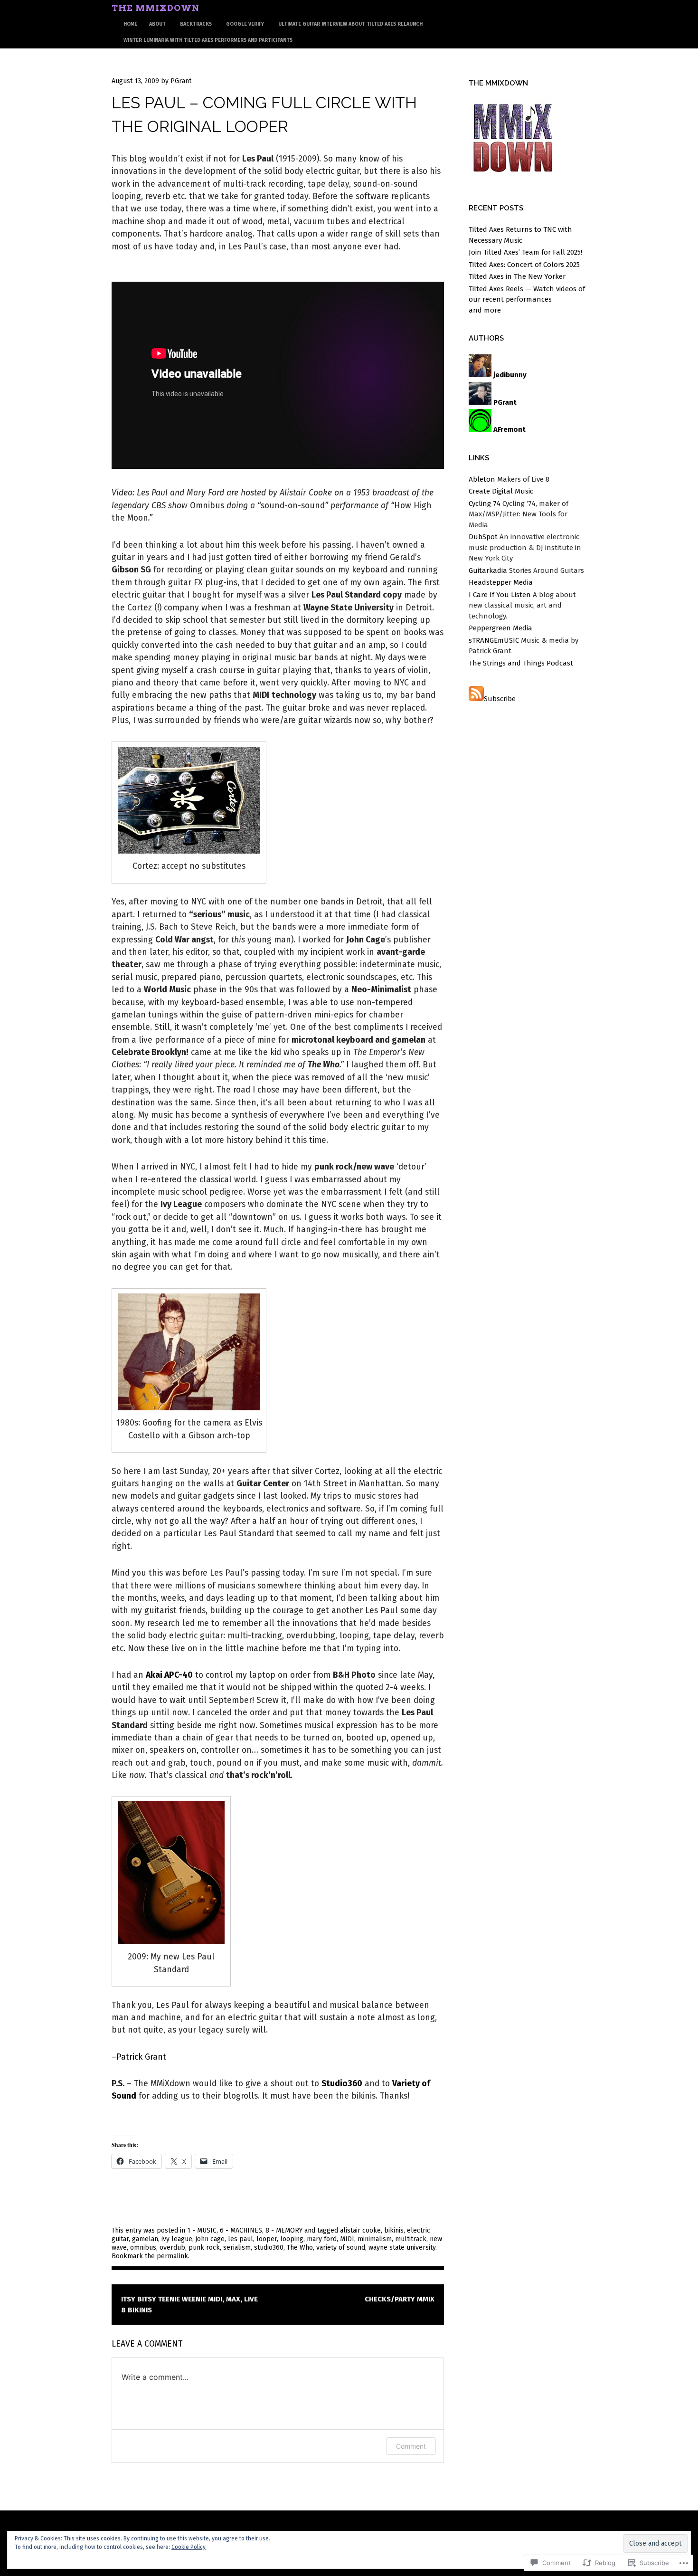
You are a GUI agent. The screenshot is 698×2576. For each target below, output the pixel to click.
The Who (300, 2248)
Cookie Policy (189, 2547)
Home (130, 24)
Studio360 (342, 2084)
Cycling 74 (485, 504)
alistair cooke (360, 2230)
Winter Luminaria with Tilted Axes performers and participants (208, 40)
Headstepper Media (501, 582)
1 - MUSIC (202, 2230)
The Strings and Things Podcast (521, 663)
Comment (411, 2446)
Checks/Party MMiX (400, 2299)
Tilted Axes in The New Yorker (517, 276)
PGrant (181, 81)
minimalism (375, 2239)
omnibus (143, 2248)
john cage (210, 2239)
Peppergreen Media (500, 628)
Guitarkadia (488, 570)
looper (267, 2239)
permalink (172, 2256)
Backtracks (196, 24)
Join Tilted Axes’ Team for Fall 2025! (525, 252)
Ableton (482, 479)
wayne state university (402, 2248)
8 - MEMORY (284, 2230)
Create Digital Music (501, 491)
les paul (241, 2239)
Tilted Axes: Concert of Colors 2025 (524, 265)
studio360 (269, 2248)
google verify (245, 24)
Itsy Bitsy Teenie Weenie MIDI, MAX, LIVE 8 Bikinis (189, 2305)
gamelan (145, 2239)
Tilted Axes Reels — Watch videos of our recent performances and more (527, 299)
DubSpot (483, 537)
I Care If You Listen (500, 595)
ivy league (177, 2239)
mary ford (322, 2239)
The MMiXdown (156, 8)
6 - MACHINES (241, 2230)
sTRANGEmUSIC (494, 640)
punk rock (204, 2248)
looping (292, 2239)
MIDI (347, 2239)
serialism (237, 2248)
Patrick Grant (141, 2057)
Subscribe (500, 699)
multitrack (411, 2239)
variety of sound (341, 2248)
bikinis (394, 2230)
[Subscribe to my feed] (476, 699)
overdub (172, 2248)
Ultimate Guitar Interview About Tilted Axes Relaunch (350, 24)
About (157, 24)
